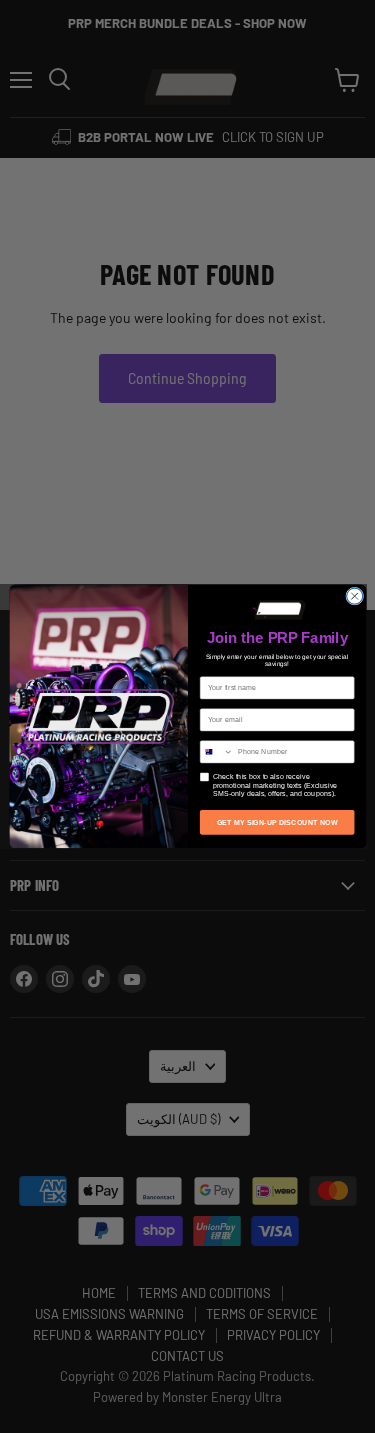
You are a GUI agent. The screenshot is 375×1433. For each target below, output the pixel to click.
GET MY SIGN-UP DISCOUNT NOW (276, 822)
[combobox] (216, 752)
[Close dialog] (354, 596)
